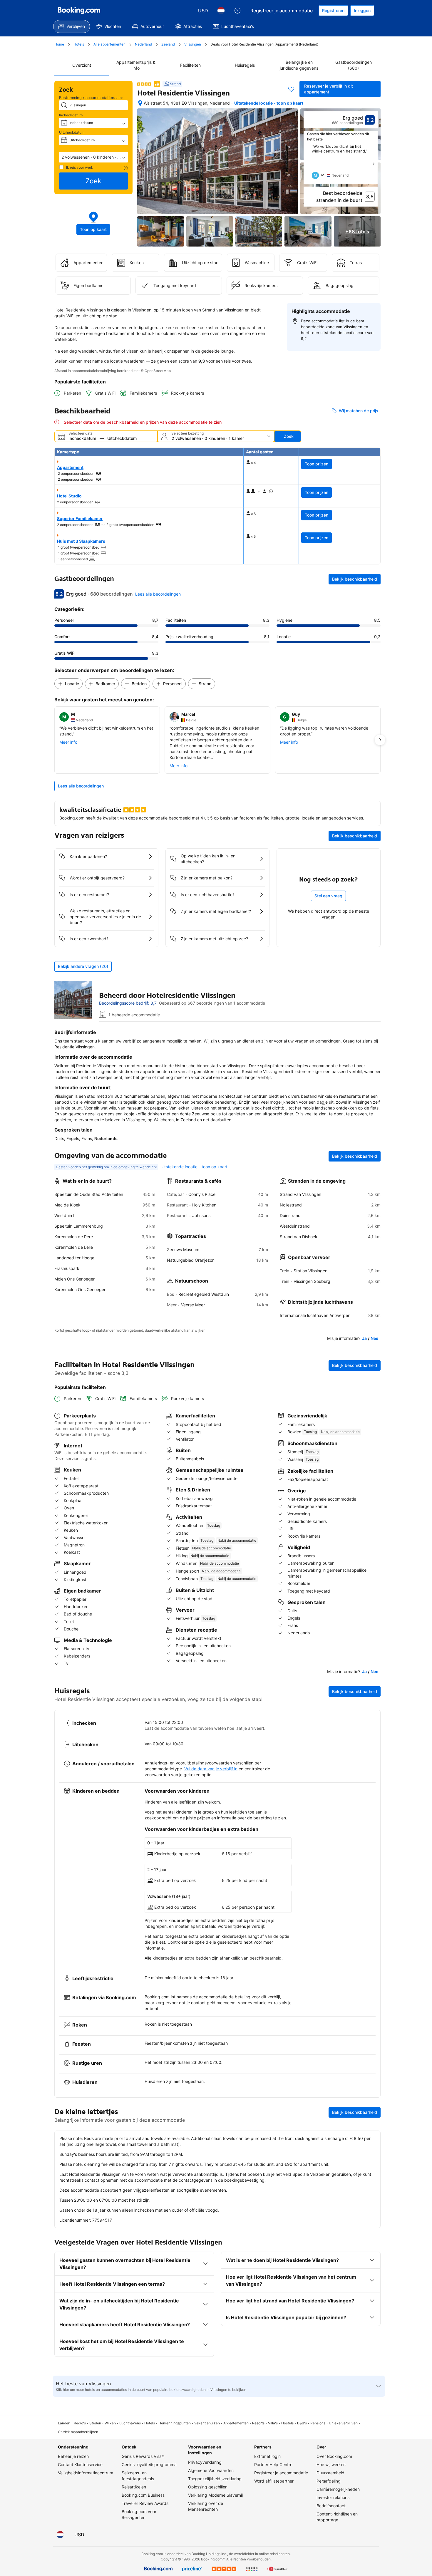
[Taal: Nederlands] (221, 11)
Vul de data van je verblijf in (211, 1769)
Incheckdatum (71, 115)
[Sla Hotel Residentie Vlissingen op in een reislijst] (291, 89)
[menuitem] (72, 26)
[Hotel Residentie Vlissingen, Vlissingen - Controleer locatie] (140, 103)
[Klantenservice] (237, 11)
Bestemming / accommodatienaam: (91, 98)
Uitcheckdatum (72, 132)
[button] (93, 157)
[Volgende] (374, 164)
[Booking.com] (79, 11)
